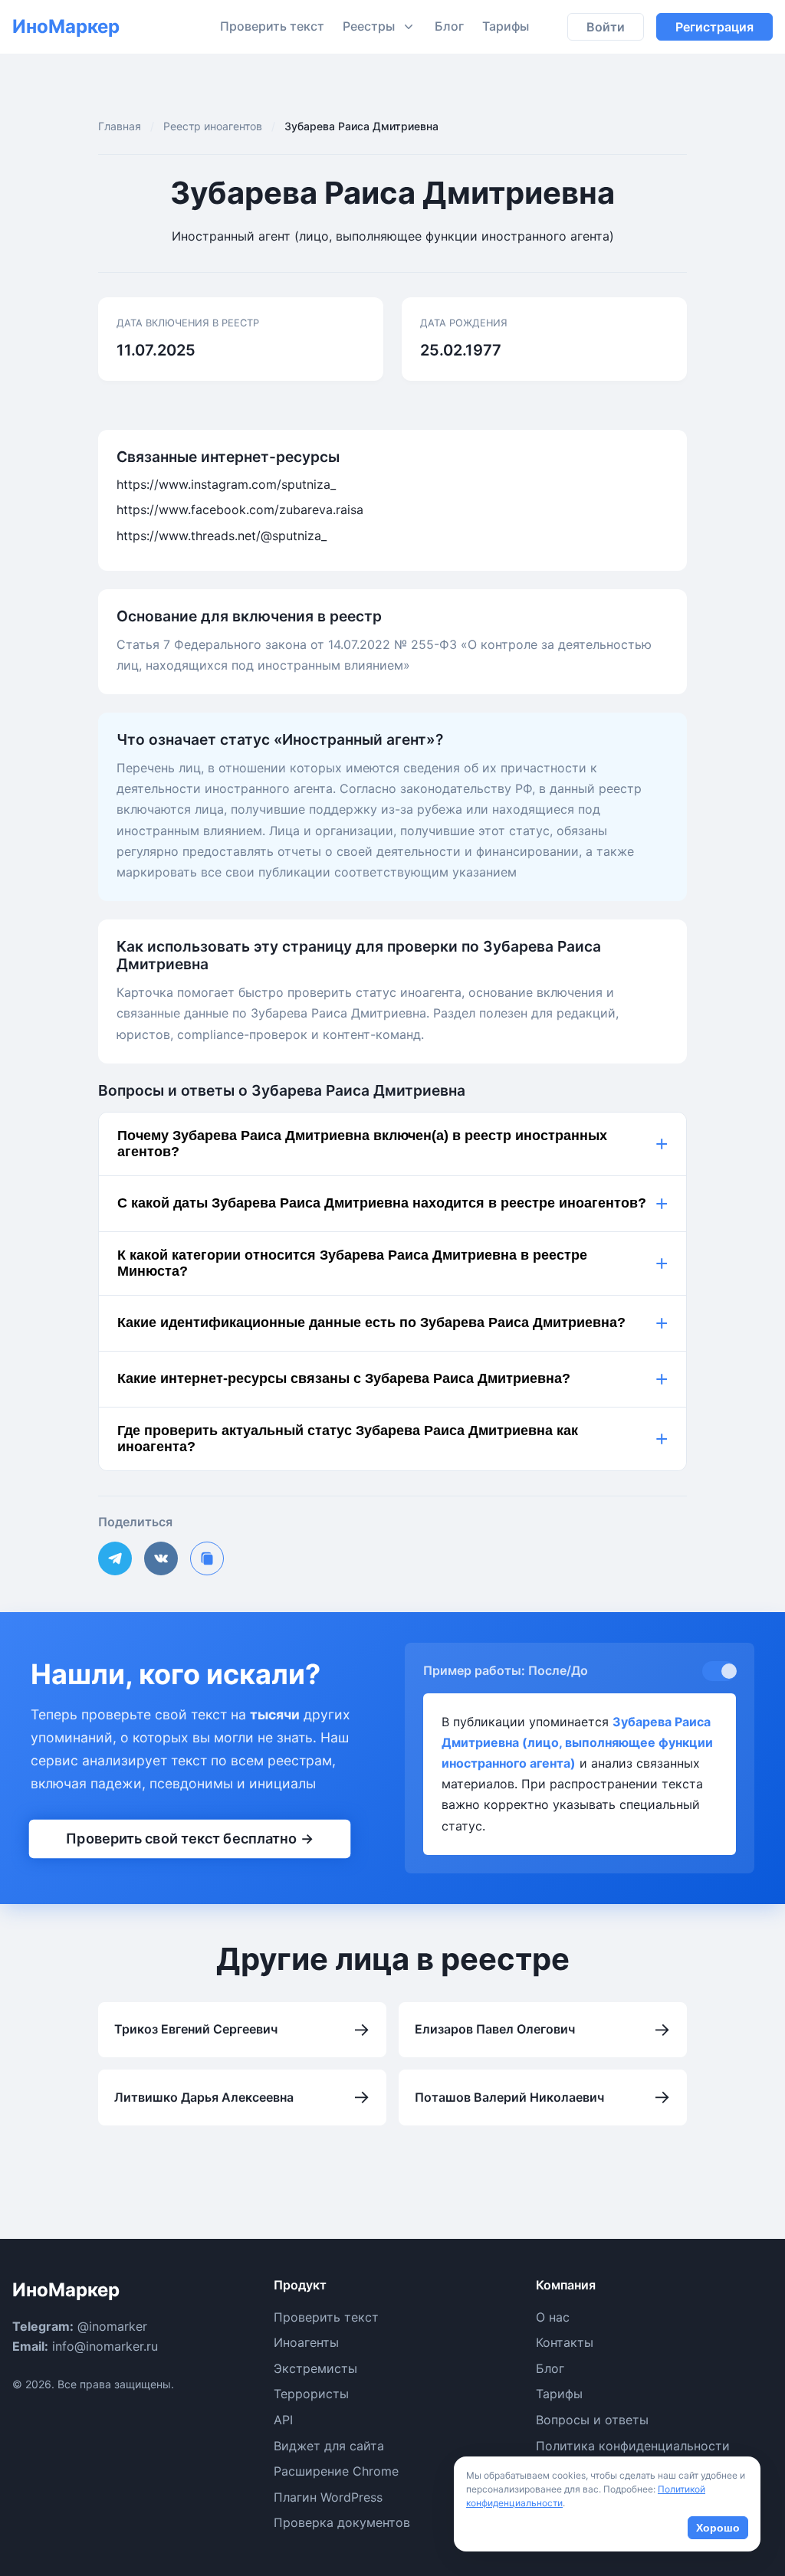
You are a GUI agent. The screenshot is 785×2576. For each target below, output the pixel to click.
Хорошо (718, 2528)
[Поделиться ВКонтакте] (161, 1558)
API (283, 2420)
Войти (606, 27)
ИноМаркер (66, 26)
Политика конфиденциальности (633, 2446)
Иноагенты (306, 2342)
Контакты (565, 2342)
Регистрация (714, 27)
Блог (449, 26)
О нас (553, 2317)
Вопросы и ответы (592, 2420)
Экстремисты (315, 2368)
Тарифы (506, 26)
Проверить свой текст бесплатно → (190, 1838)
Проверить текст (272, 26)
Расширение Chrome (336, 2471)
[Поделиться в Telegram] (115, 1558)
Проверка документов (342, 2522)
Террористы (311, 2394)
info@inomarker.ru (105, 2346)
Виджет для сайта (329, 2446)
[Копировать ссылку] (207, 1558)
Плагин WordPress (328, 2497)
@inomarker (112, 2326)
